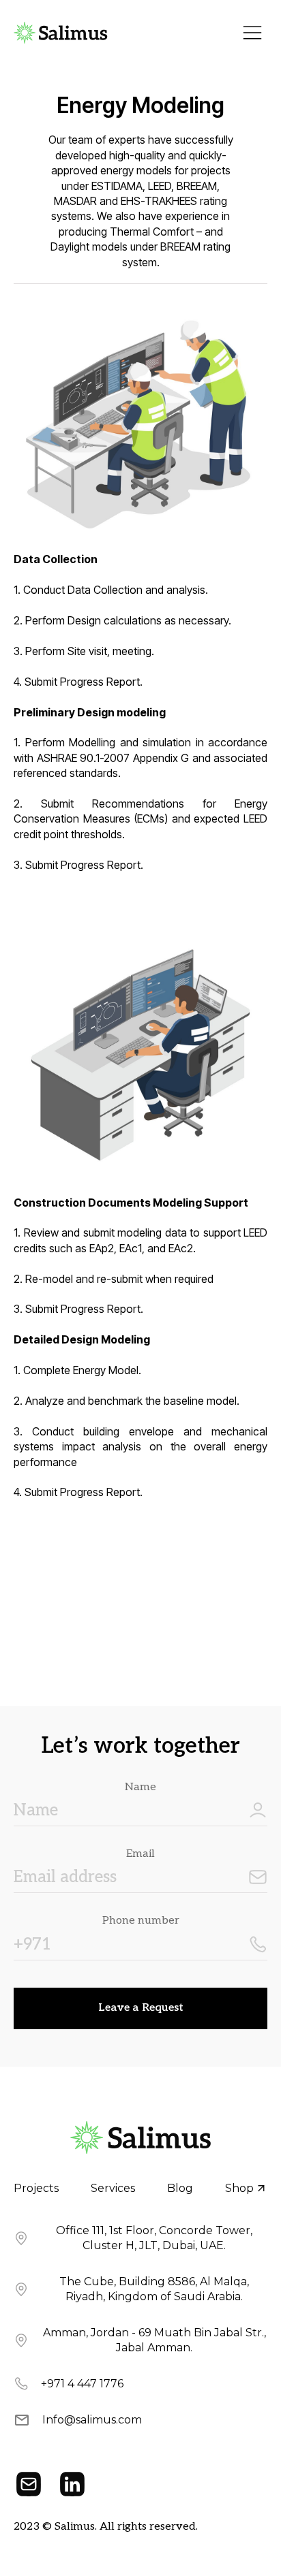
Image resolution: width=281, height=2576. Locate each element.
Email (140, 1854)
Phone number (141, 1921)
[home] (61, 33)
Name (140, 1787)
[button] (252, 33)
